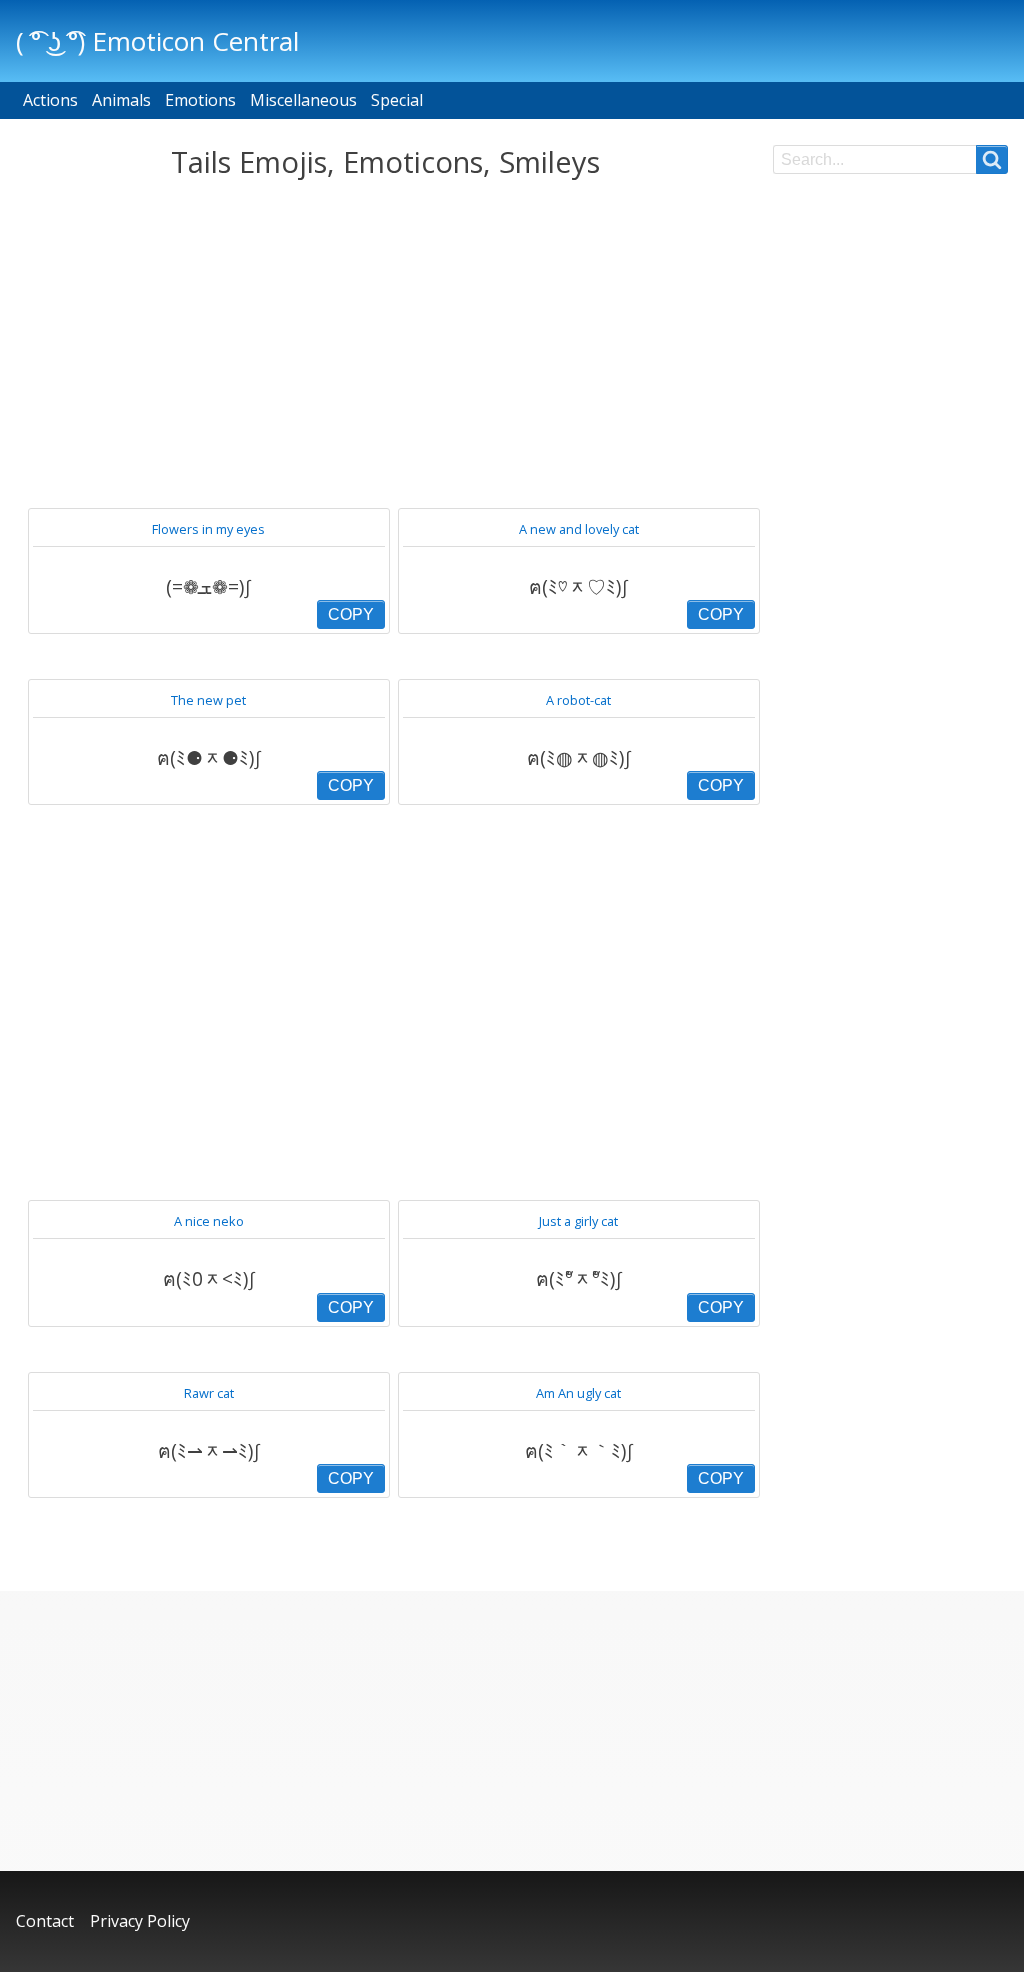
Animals (121, 100)
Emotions (200, 100)
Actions (50, 100)
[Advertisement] (386, 344)
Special (397, 100)
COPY (351, 614)
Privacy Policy (140, 1921)
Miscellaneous (303, 100)
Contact (45, 1921)
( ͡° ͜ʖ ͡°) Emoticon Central (157, 41)
